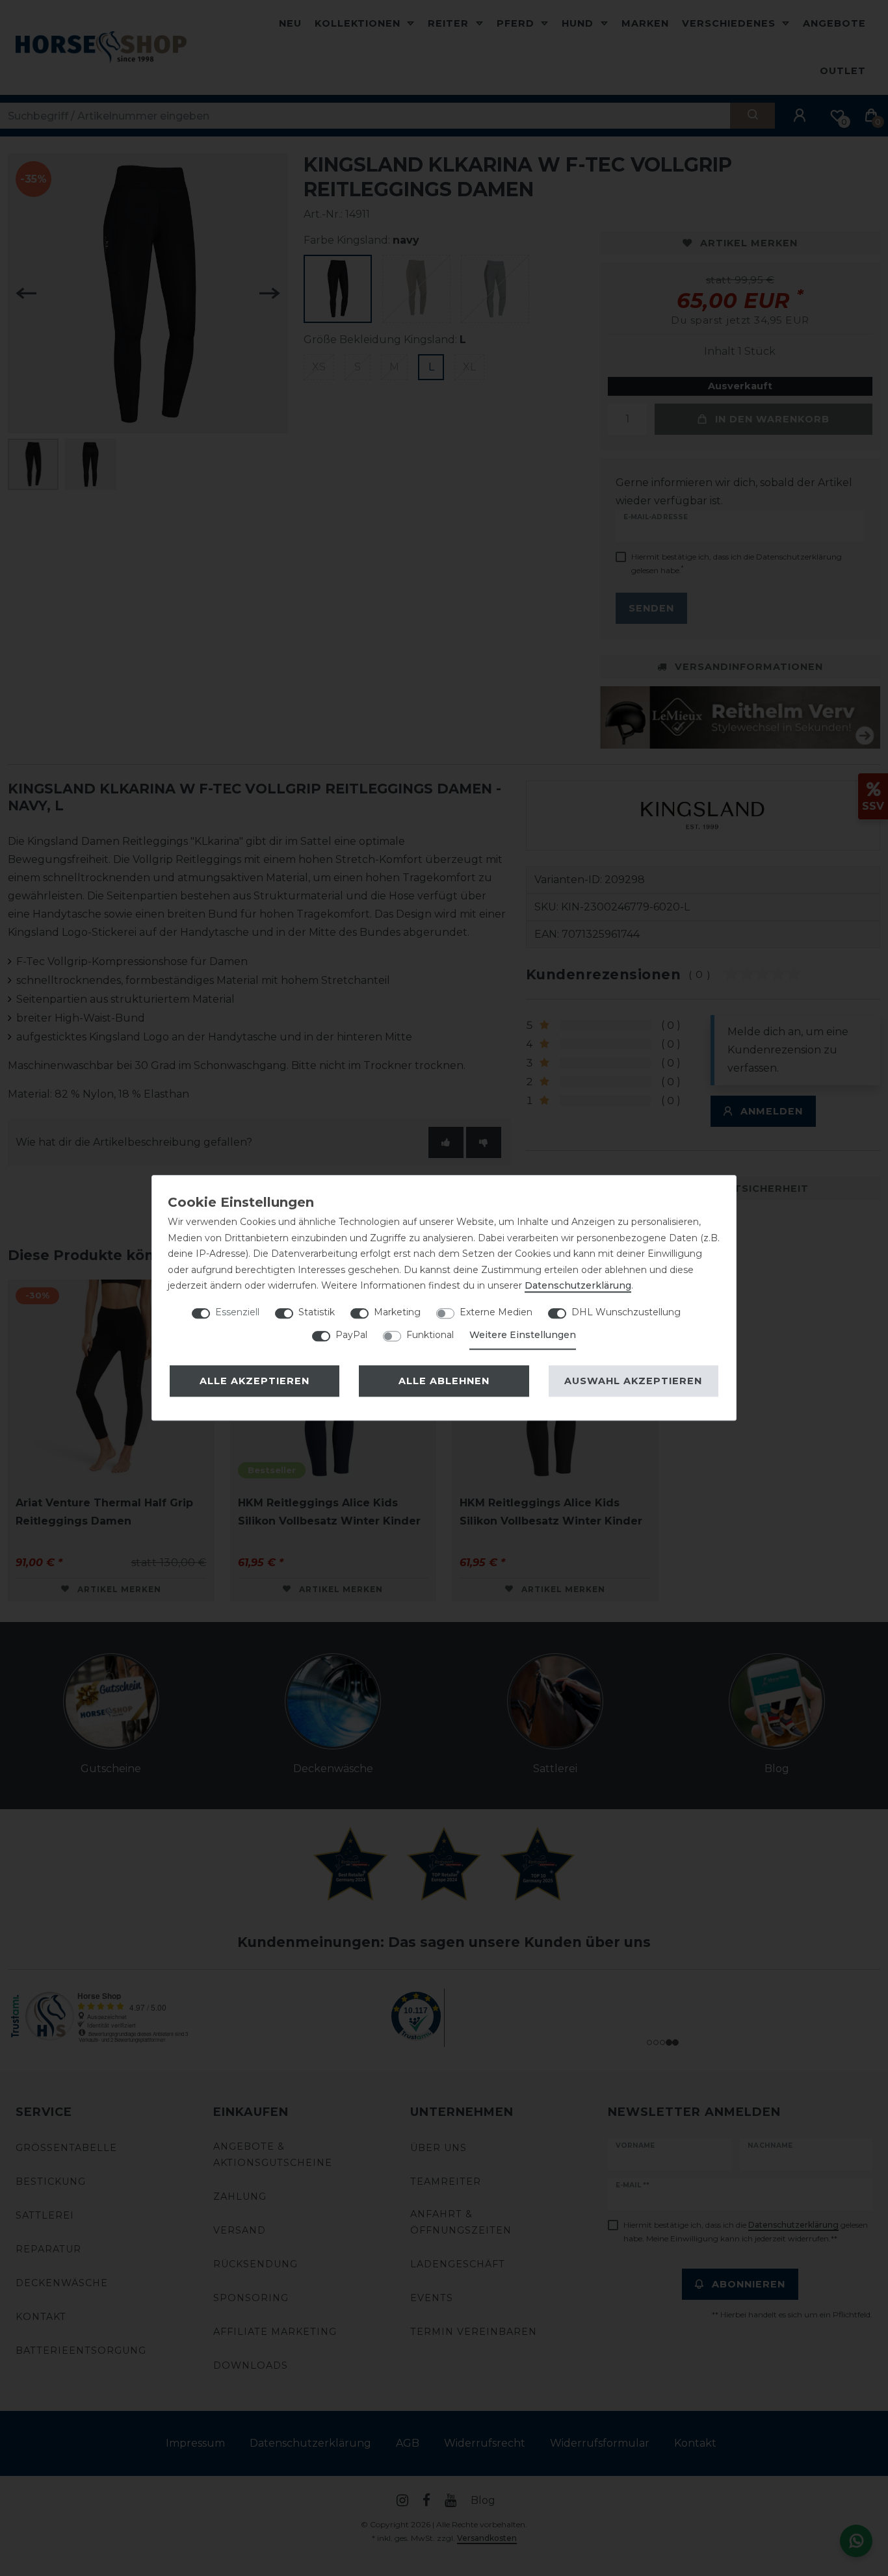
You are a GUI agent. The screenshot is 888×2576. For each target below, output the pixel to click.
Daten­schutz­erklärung (578, 1285)
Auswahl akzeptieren (633, 1381)
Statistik (317, 1312)
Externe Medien (496, 1312)
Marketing (397, 1312)
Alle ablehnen (444, 1381)
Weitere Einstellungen (523, 1335)
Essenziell (237, 1312)
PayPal (351, 1335)
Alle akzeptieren (255, 1381)
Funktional (430, 1335)
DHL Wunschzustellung (626, 1312)
